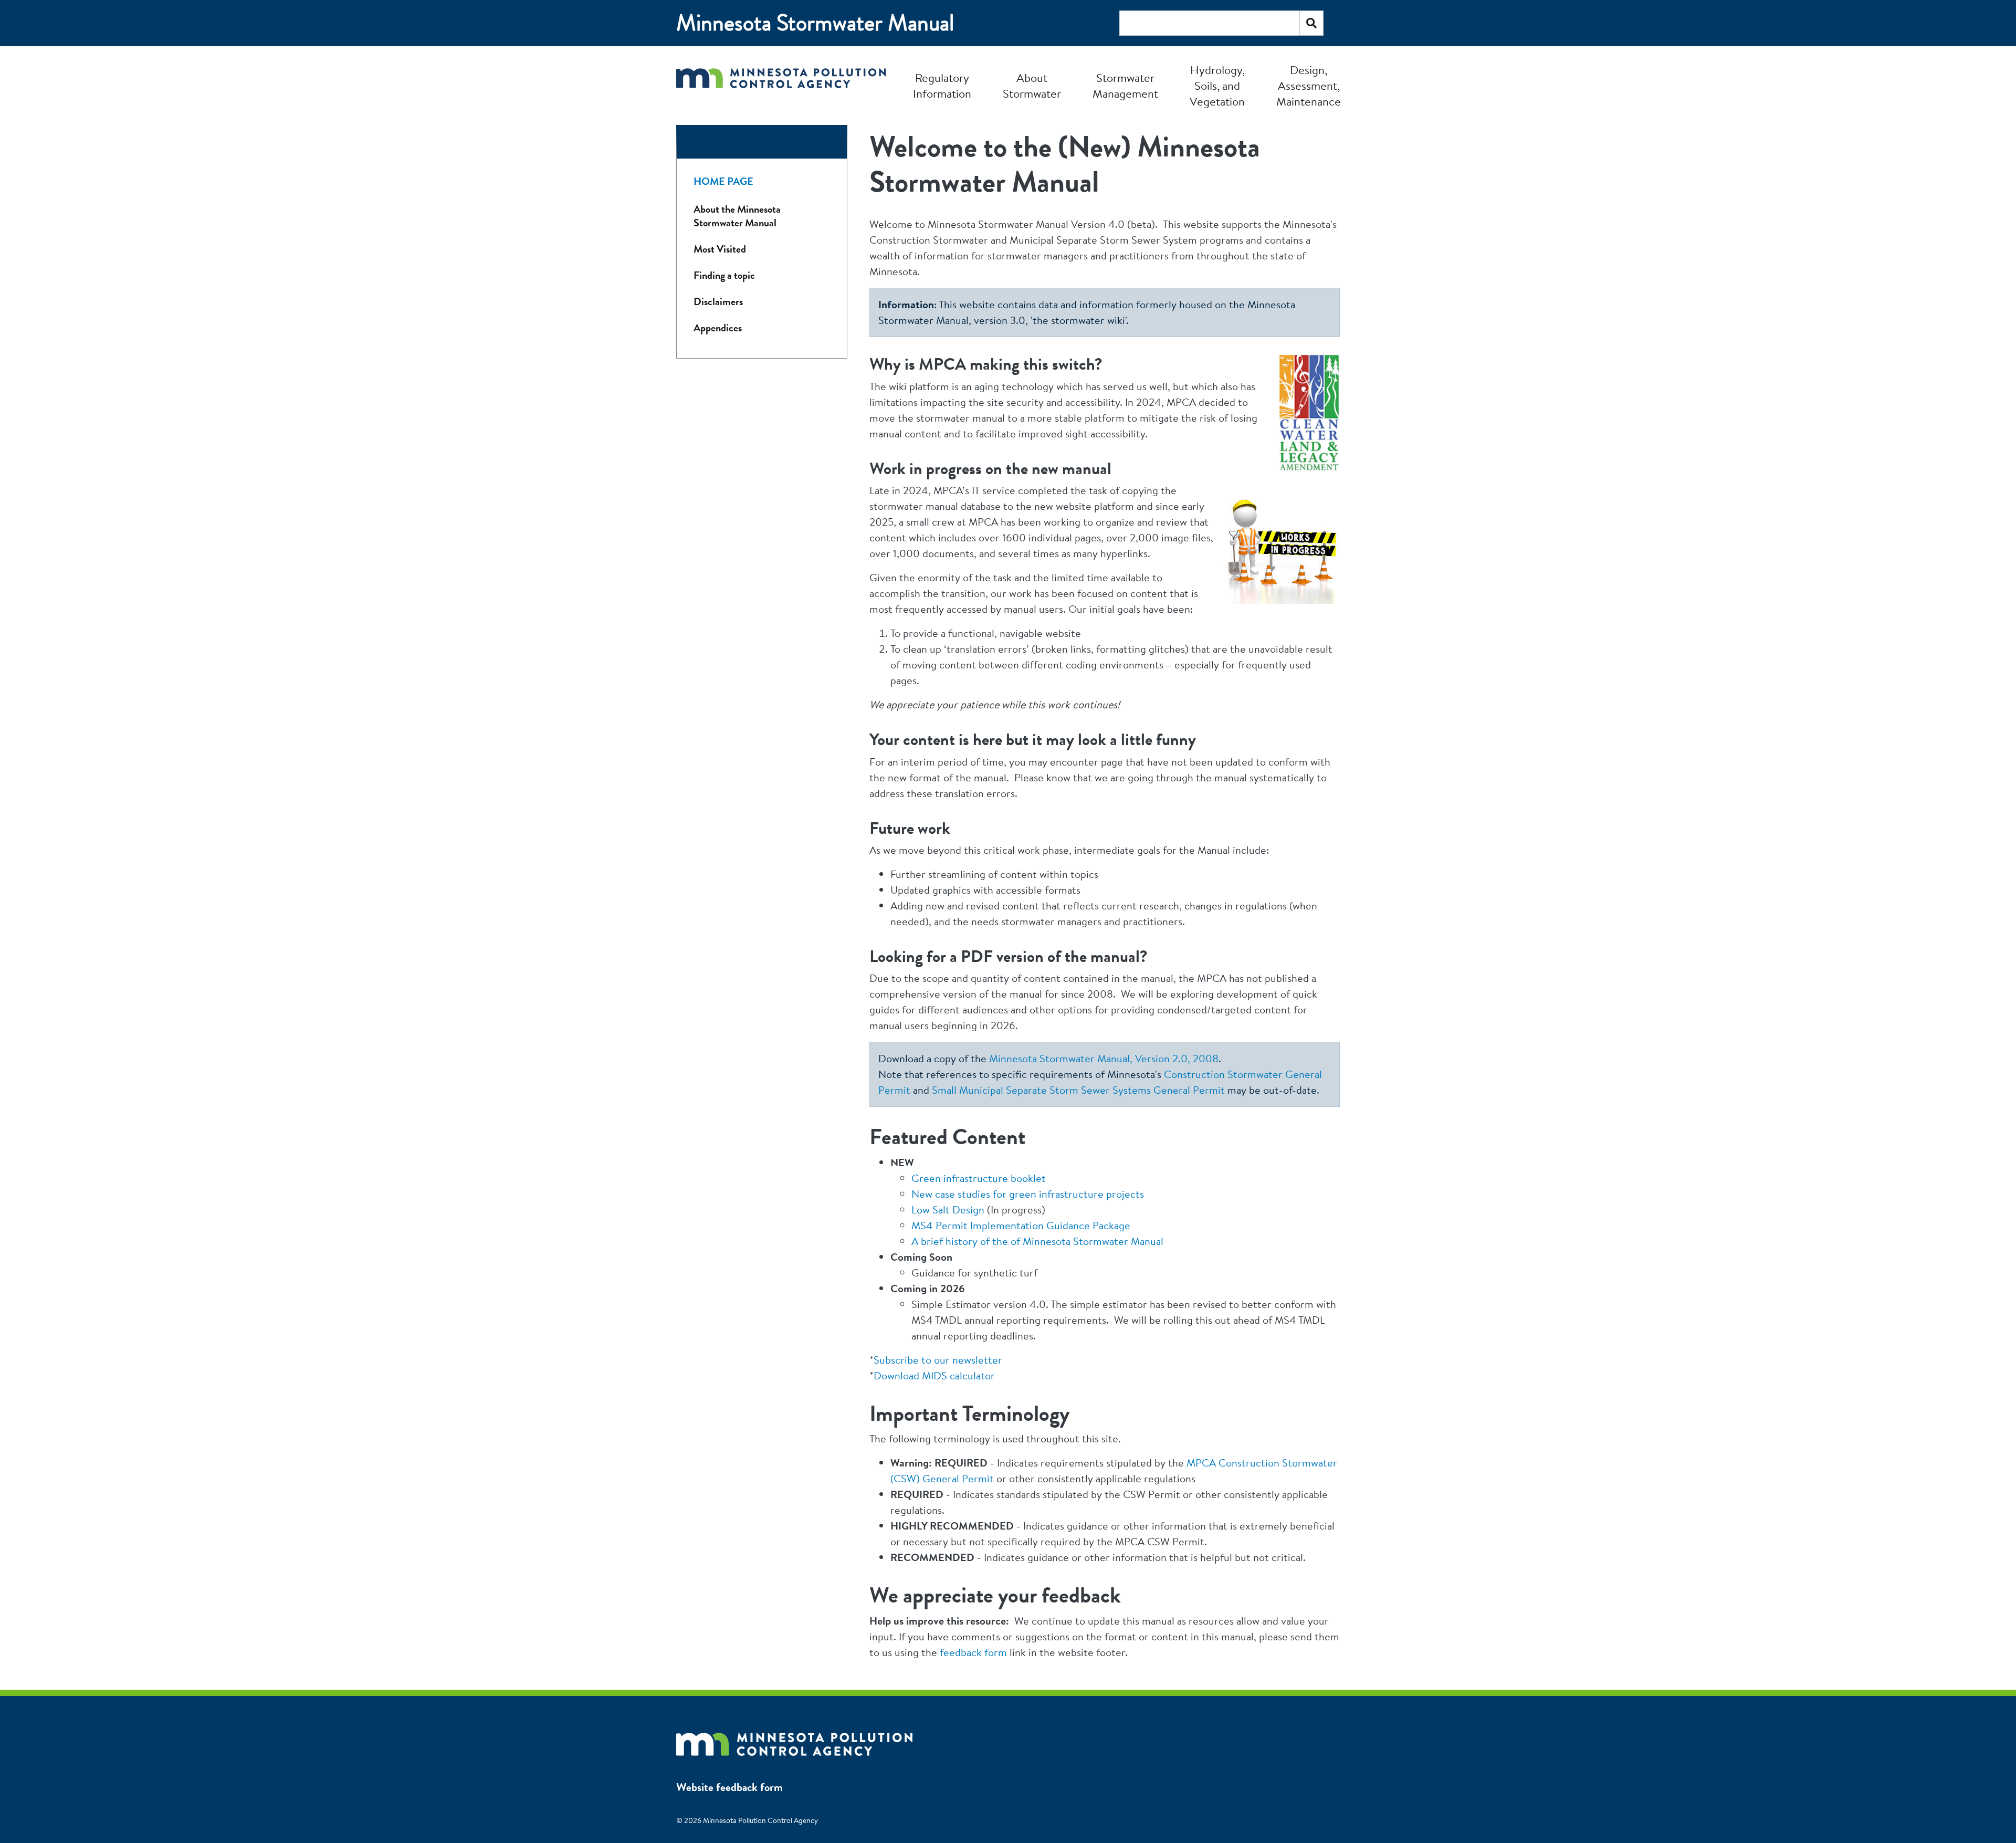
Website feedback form (729, 1787)
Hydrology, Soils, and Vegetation (1217, 86)
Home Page (723, 181)
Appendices (718, 328)
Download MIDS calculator (934, 1375)
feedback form (973, 1652)
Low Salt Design (948, 1210)
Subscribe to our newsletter (938, 1360)
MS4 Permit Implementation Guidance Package (1021, 1225)
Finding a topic (724, 275)
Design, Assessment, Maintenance (1309, 86)
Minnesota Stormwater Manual (815, 23)
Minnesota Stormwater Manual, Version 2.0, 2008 (1104, 1058)
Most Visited (720, 249)
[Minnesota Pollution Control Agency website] (794, 1739)
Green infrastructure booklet (979, 1178)
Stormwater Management (1125, 86)
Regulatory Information (942, 86)
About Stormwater (1032, 86)
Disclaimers (718, 302)
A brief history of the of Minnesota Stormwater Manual (1037, 1241)
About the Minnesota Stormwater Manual (737, 216)
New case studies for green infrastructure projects (1028, 1194)
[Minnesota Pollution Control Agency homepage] (781, 85)
